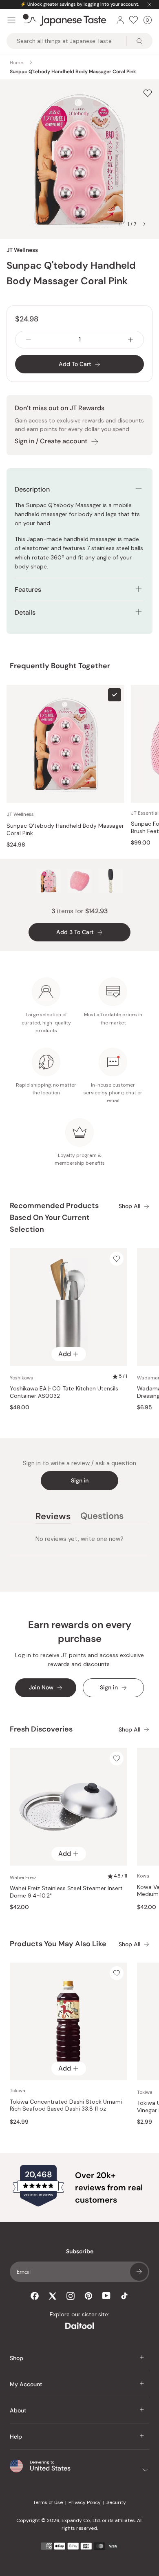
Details (25, 612)
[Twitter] (53, 2296)
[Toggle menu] (11, 20)
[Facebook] (35, 2296)
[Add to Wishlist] (148, 93)
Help (16, 2437)
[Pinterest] (88, 2296)
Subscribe (139, 2272)
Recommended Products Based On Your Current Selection (54, 1217)
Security (116, 2502)
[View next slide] (144, 224)
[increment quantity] (130, 340)
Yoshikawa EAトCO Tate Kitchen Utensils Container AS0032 (64, 1392)
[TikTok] (124, 2296)
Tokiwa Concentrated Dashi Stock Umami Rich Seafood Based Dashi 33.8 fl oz (66, 2105)
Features (28, 590)
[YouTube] (106, 2296)
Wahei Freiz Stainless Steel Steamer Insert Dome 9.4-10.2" (66, 1892)
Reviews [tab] (53, 1517)
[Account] (120, 20)
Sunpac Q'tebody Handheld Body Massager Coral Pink (65, 830)
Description (32, 489)
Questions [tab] (102, 1517)
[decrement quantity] (29, 340)
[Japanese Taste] (65, 20)
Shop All (129, 1206)
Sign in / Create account (51, 441)
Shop (17, 2358)
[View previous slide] (119, 224)
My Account (26, 2384)
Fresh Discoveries (41, 1729)
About (18, 2410)
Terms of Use (48, 2502)
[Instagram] (71, 2296)
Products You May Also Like (58, 1944)
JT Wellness (22, 250)
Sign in (80, 1480)
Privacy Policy (85, 2502)
